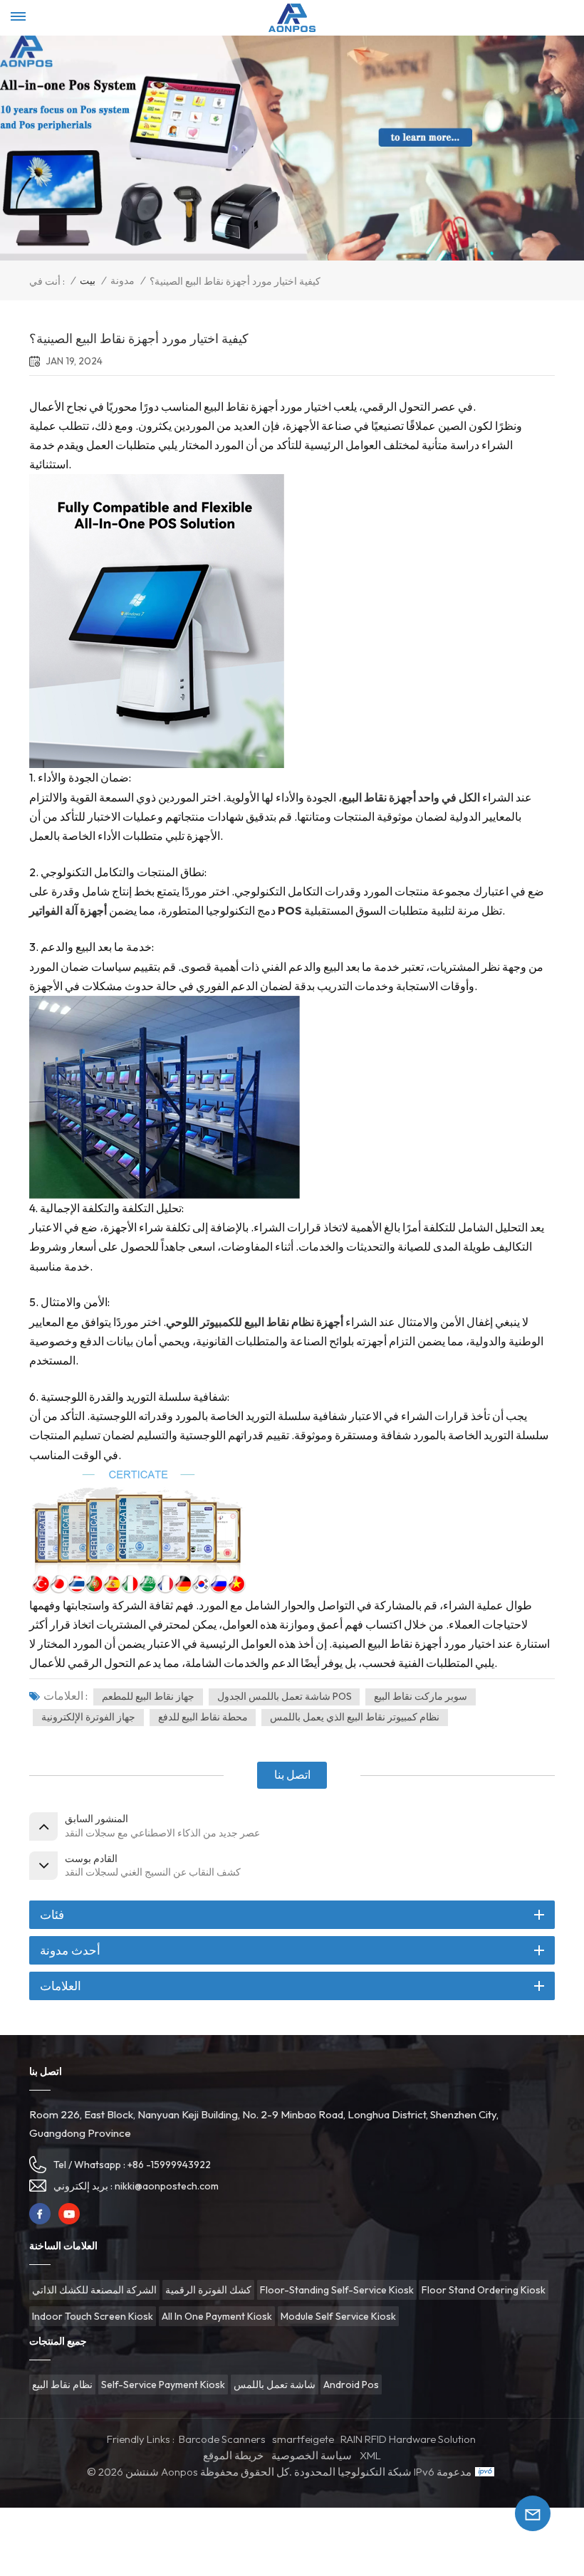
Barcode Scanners (222, 2439)
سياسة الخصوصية (312, 2455)
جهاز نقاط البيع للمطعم (148, 1696)
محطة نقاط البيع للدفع (203, 1717)
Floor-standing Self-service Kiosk (337, 2290)
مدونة (122, 280)
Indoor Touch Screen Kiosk (93, 2316)
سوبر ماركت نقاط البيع (421, 1696)
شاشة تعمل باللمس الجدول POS (285, 1696)
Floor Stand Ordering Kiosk (484, 2290)
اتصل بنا (292, 1775)
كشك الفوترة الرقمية (208, 2290)
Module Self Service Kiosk (338, 2316)
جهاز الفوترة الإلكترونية (88, 1717)
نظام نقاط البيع (62, 2385)
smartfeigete (303, 2439)
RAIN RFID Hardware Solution (408, 2439)
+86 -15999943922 (169, 2165)
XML (370, 2455)
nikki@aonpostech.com (167, 2186)
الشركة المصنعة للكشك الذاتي (94, 2290)
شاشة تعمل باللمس (275, 2385)
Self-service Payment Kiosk (163, 2385)
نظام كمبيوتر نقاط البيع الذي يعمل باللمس (355, 1717)
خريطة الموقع (233, 2455)
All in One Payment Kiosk (217, 2316)
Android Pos (351, 2385)
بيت (88, 280)
